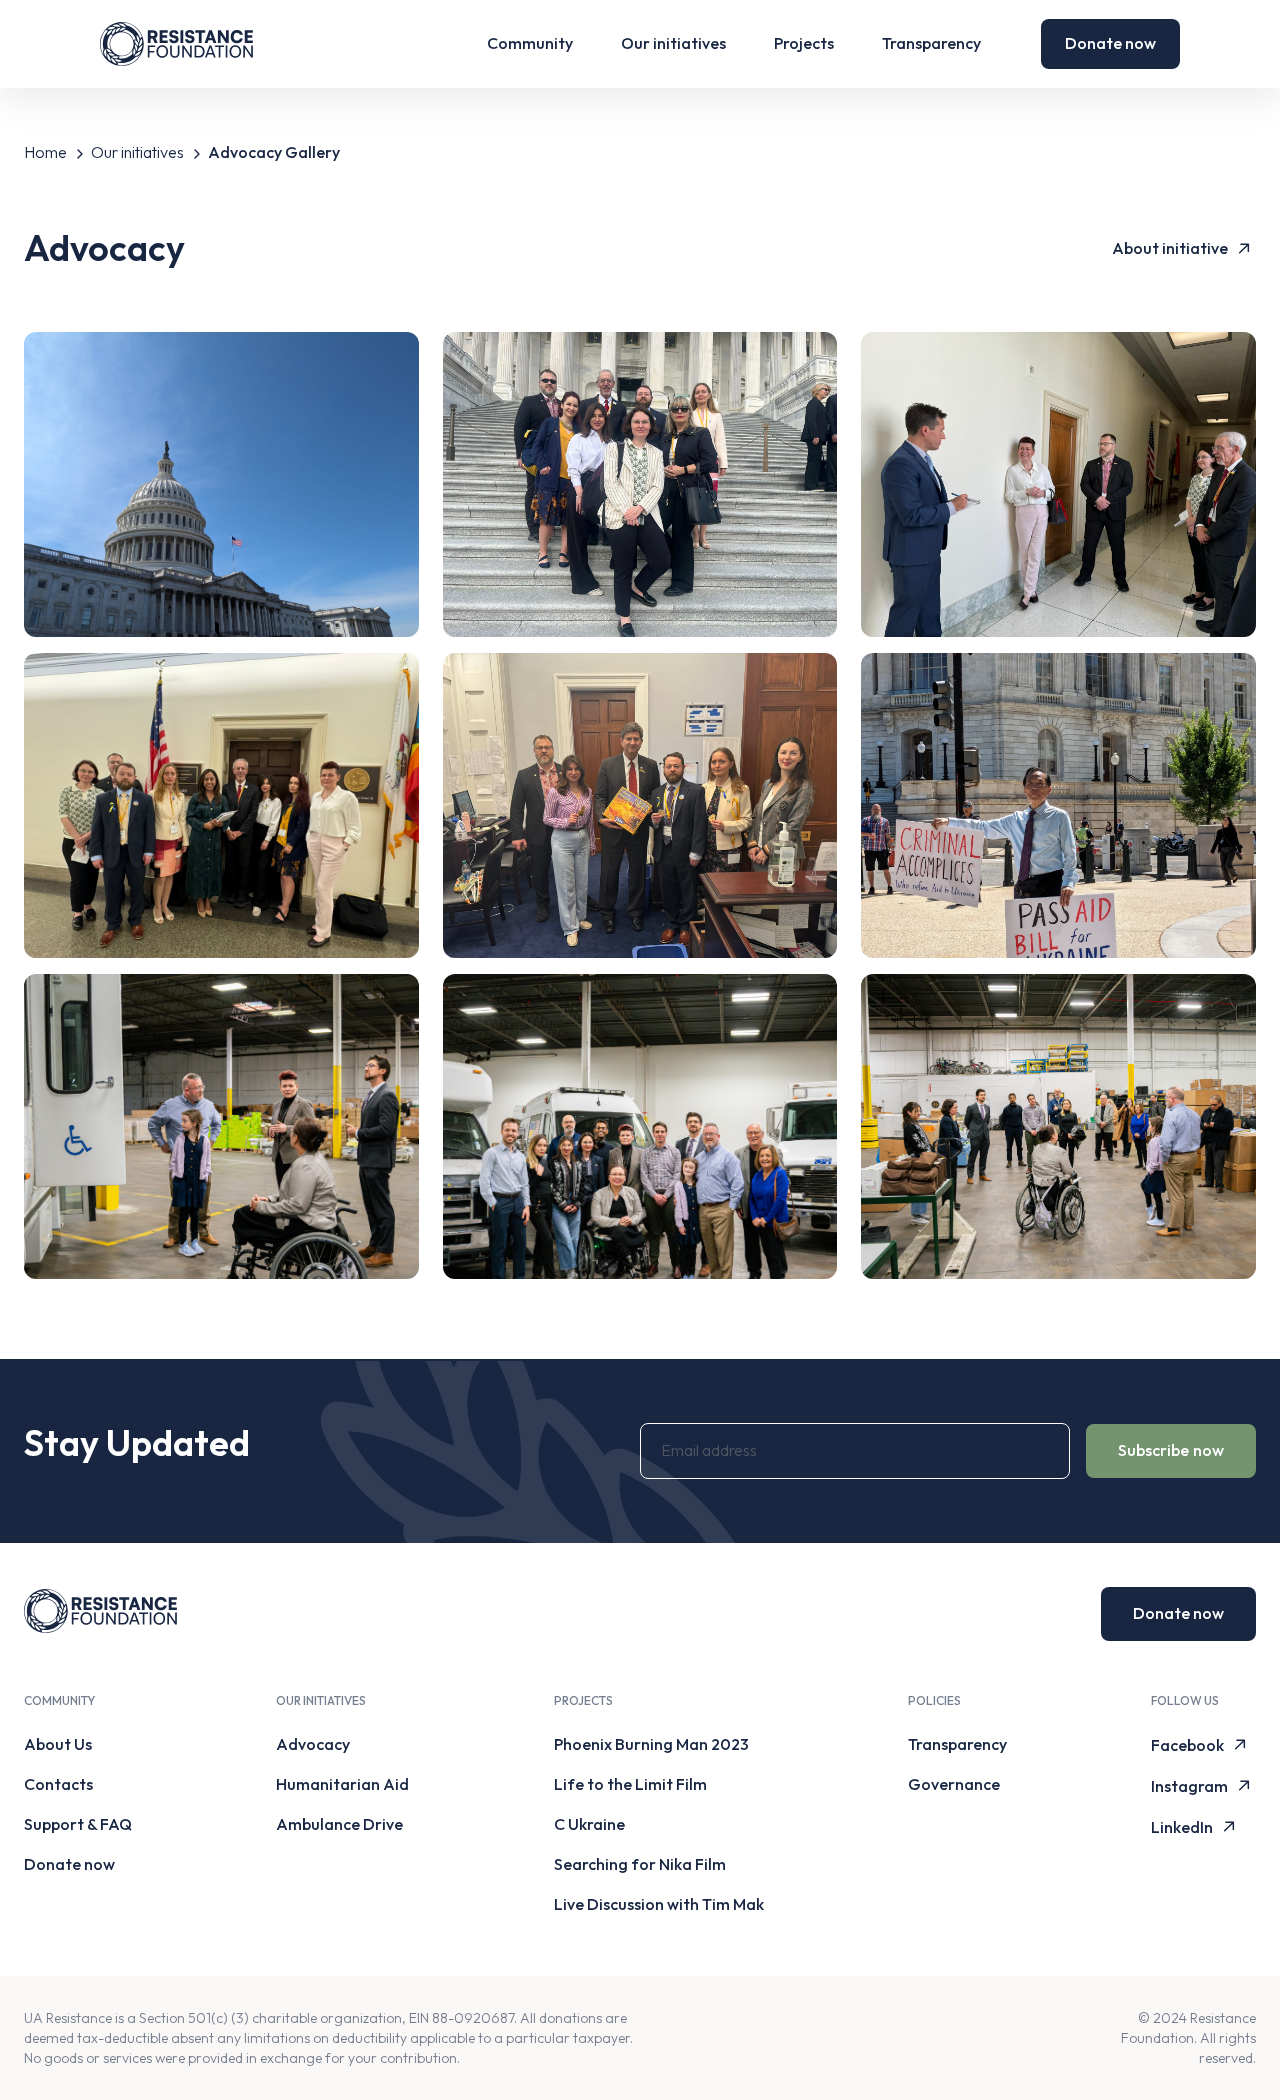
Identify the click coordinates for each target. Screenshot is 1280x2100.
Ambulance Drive (339, 1824)
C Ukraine (589, 1824)
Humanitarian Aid (342, 1784)
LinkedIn (1182, 1827)
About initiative (1170, 248)
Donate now (1110, 43)
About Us (58, 1744)
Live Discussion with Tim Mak (659, 1904)
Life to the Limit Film (630, 1784)
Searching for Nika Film (640, 1864)
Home (45, 152)
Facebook (1187, 1745)
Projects (804, 43)
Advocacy (313, 1744)
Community (530, 43)
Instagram (1189, 1786)
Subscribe (1171, 1450)
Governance (954, 1784)
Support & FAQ (78, 1824)
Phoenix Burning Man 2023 (651, 1744)
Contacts (58, 1784)
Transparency (931, 43)
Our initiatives (673, 43)
